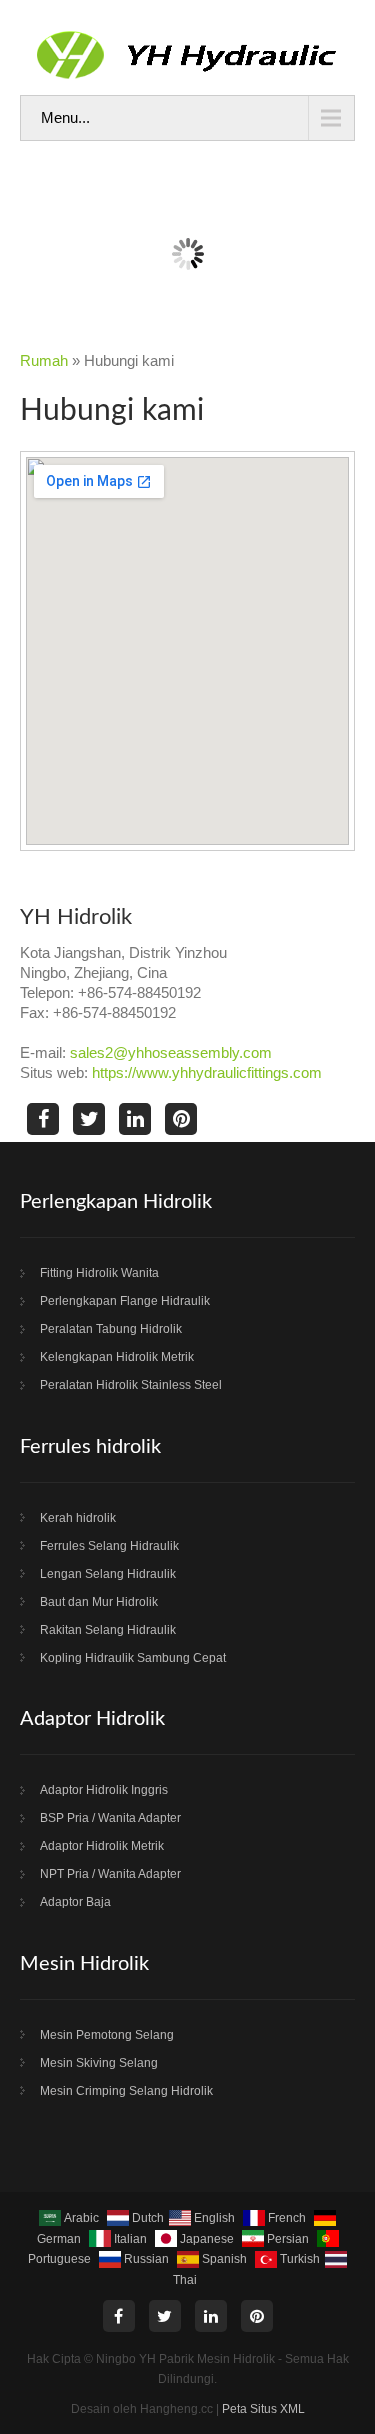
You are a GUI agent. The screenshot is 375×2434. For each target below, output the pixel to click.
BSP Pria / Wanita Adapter (110, 1818)
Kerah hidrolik (78, 1518)
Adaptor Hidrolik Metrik (102, 1846)
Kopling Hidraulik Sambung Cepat (133, 1658)
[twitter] (89, 1119)
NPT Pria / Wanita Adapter (110, 1874)
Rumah (44, 360)
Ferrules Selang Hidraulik (109, 1546)
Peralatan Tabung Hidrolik (111, 1329)
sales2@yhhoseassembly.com (171, 1052)
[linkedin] (135, 1119)
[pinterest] (181, 1119)
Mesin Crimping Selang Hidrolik (126, 2091)
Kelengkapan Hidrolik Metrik (117, 1357)
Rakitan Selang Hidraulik (108, 1630)
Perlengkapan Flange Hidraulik (125, 1301)
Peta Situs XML (263, 2409)
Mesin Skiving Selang (99, 2063)
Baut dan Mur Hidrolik (99, 1602)
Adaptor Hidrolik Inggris (104, 1790)
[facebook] (43, 1119)
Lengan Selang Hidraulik (108, 1574)
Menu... (65, 117)
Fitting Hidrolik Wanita (99, 1273)
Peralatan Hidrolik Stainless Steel (131, 1385)
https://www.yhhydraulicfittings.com (207, 1072)
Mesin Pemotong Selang (107, 2035)
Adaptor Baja (75, 1902)
